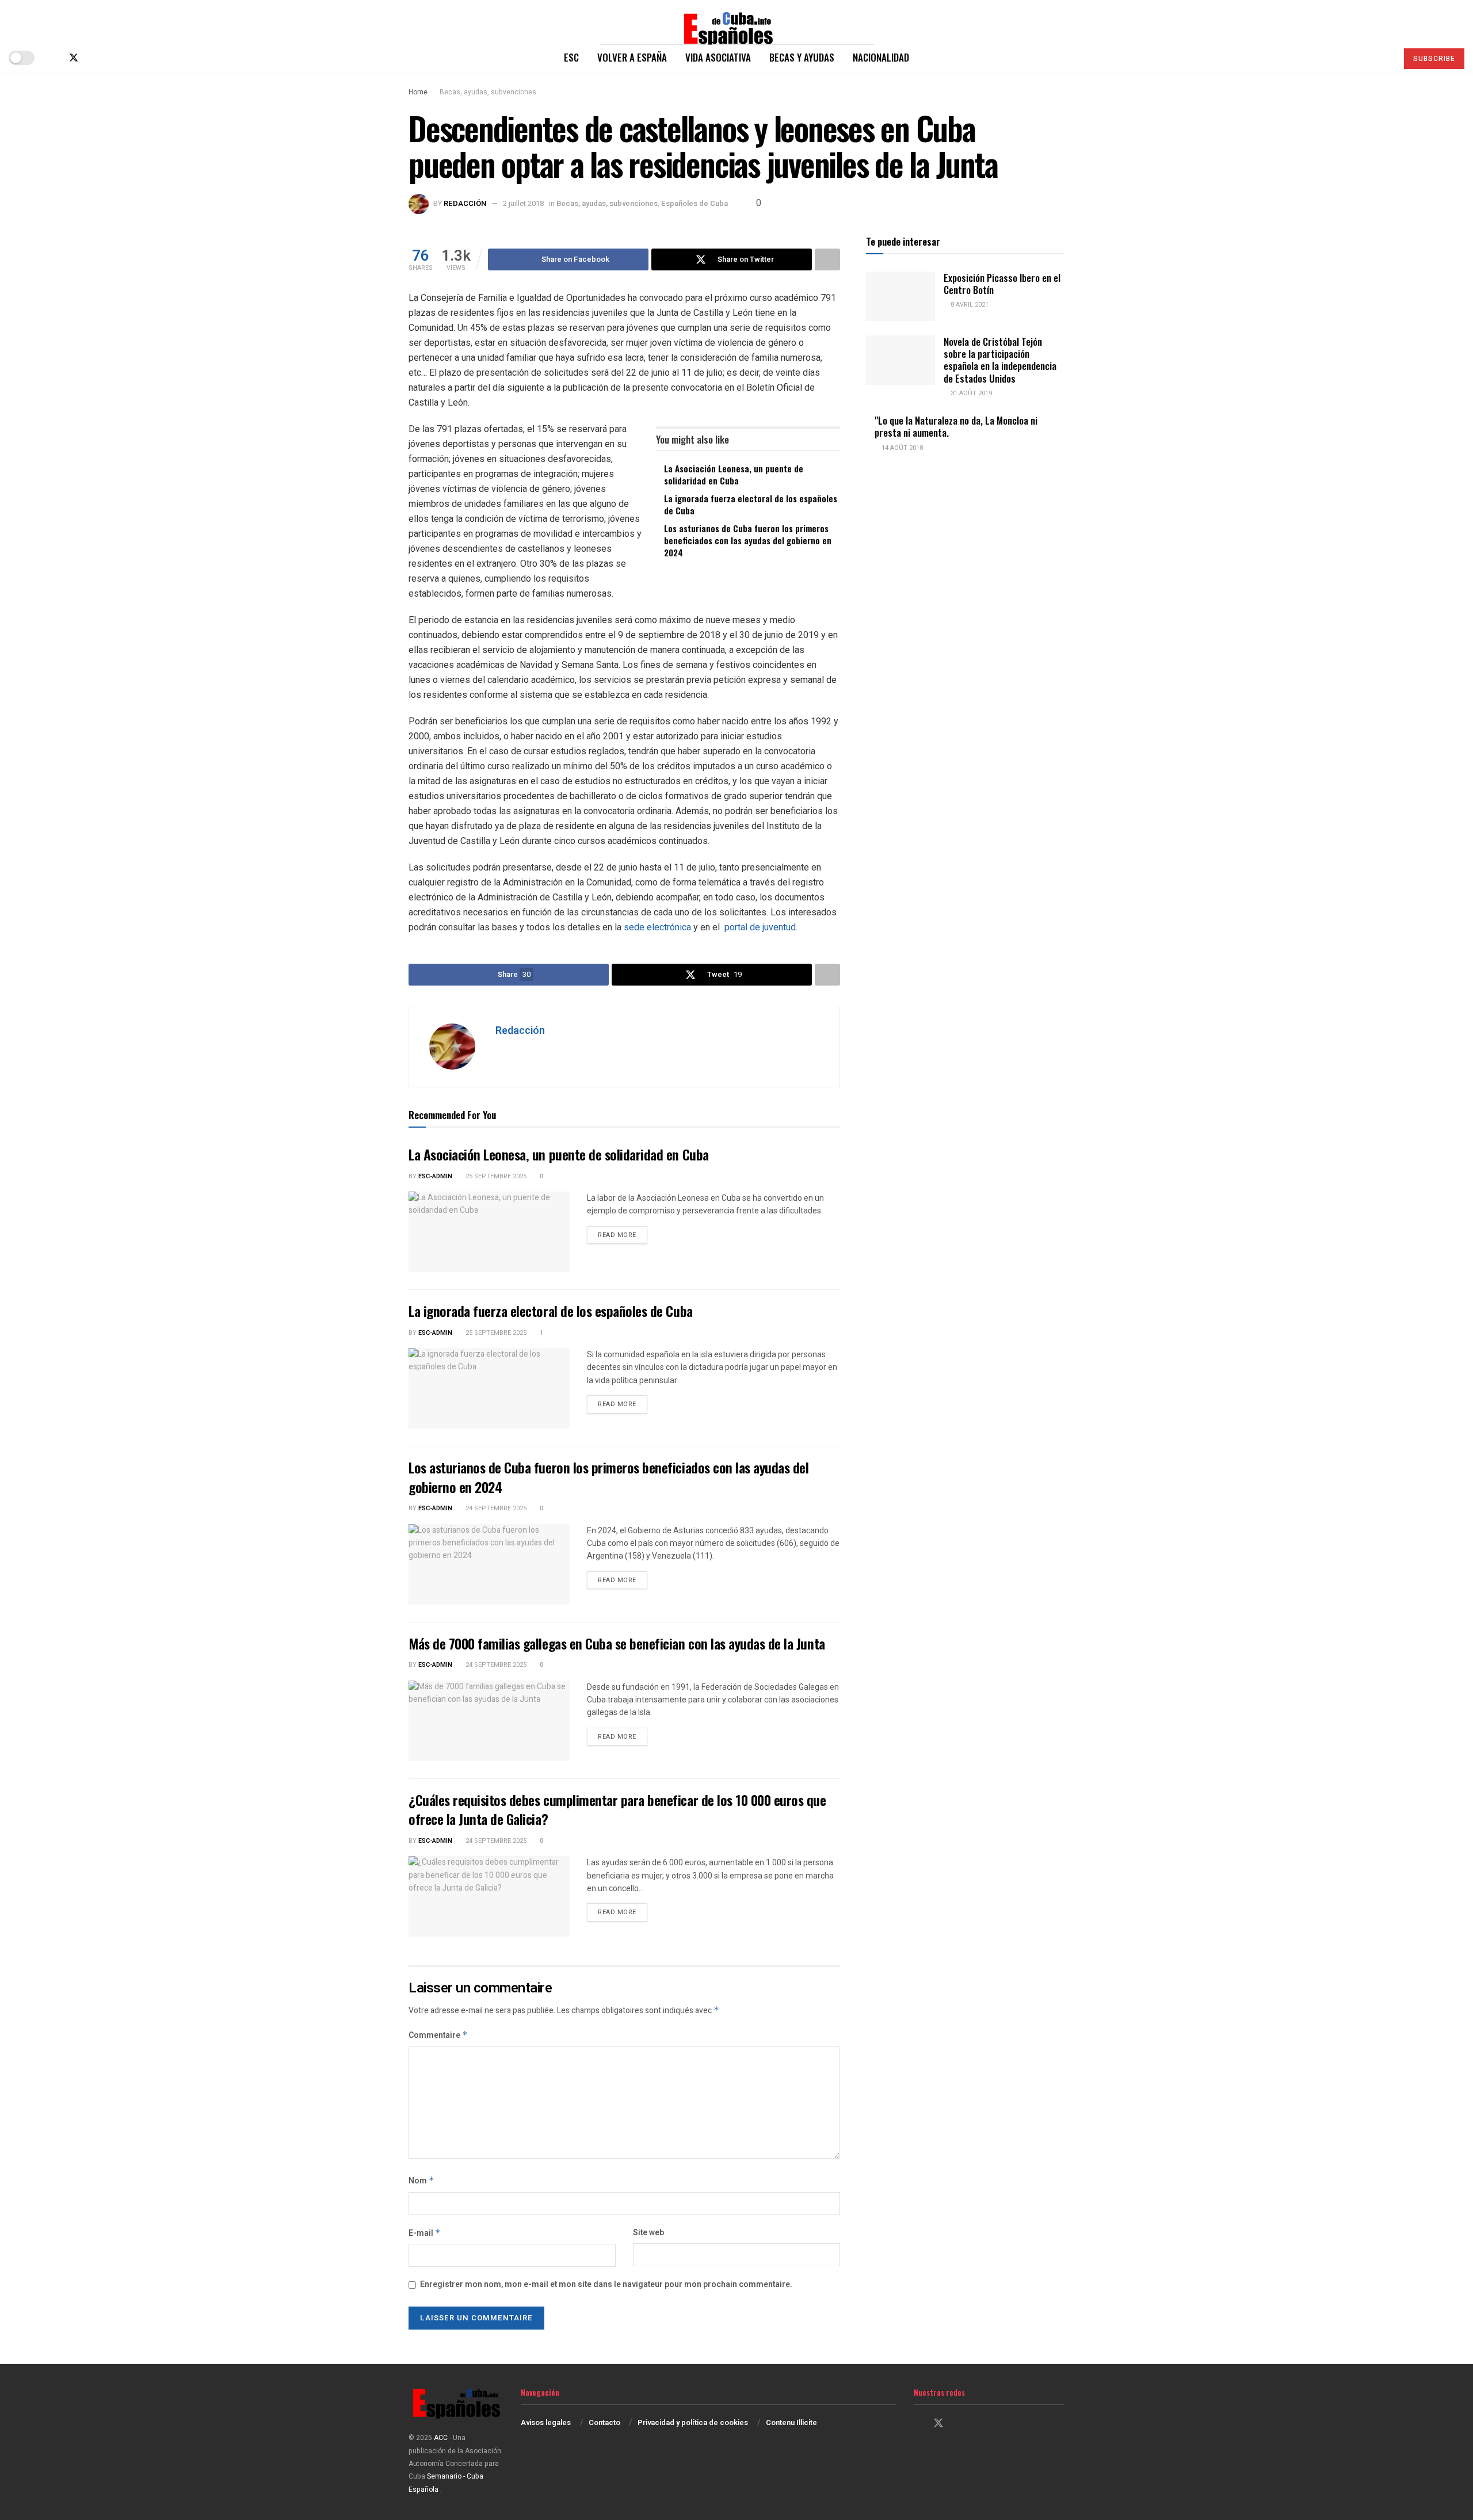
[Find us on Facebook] (54, 58)
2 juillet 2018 (523, 203)
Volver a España (632, 57)
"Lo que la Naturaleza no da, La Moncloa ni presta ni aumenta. (956, 426)
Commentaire (438, 2035)
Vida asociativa (718, 57)
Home (418, 92)
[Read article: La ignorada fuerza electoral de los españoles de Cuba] (489, 1388)
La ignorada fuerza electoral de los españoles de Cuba (751, 504)
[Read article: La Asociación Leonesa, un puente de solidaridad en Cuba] (489, 1232)
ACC (441, 2438)
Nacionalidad (881, 57)
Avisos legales (546, 2422)
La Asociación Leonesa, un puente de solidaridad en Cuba (734, 474)
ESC (571, 57)
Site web (648, 2233)
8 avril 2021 (969, 305)
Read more (623, 1235)
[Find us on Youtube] (112, 58)
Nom (421, 2181)
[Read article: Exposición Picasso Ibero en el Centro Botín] (900, 296)
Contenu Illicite (791, 2422)
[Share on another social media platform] (827, 259)
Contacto (604, 2422)
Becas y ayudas (802, 57)
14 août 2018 (901, 448)
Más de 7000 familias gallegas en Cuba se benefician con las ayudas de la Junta (617, 1643)
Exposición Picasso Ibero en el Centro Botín (1002, 284)
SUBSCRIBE (1434, 59)
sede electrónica (657, 927)
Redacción (465, 203)
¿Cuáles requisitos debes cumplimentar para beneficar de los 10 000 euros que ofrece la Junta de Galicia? (617, 1809)
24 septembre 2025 (495, 1508)
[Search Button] (1384, 58)
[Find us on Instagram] (93, 58)
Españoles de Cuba (694, 203)
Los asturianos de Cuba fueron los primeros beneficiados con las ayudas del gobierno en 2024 (748, 540)
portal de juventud (760, 927)
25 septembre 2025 (495, 1176)
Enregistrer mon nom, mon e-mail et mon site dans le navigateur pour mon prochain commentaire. (606, 2284)
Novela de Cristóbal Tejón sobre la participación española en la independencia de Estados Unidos (1000, 360)
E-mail (425, 2233)
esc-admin (435, 1176)
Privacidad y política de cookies (693, 2422)
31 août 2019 (970, 393)
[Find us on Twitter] (74, 58)
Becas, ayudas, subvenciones (488, 92)
